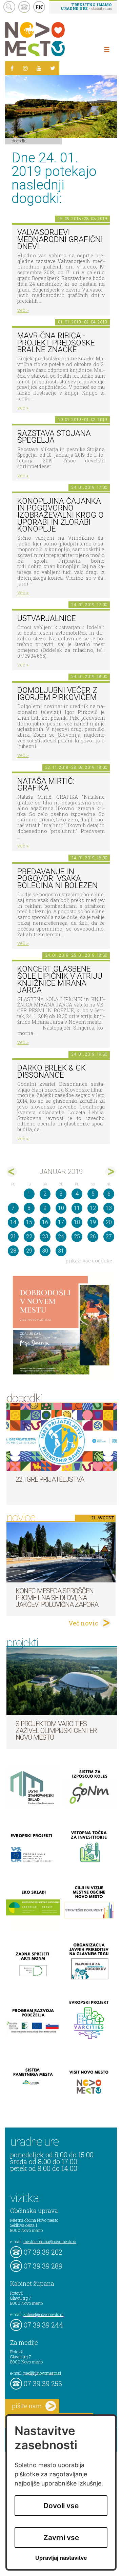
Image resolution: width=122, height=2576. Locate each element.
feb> (110, 1172)
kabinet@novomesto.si (43, 2314)
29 (29, 1251)
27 (109, 1236)
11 (77, 1208)
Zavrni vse (61, 2538)
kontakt (24, 7)
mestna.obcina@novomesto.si (50, 2241)
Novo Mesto (51, 39)
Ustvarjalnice (47, 618)
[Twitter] (53, 68)
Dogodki (19, 141)
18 (77, 1222)
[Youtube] (39, 68)
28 (13, 1251)
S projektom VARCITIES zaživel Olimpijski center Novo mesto (56, 1731)
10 (61, 1208)
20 (109, 1222)
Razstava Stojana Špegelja (54, 437)
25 (77, 1236)
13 (109, 1208)
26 (93, 1236)
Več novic (83, 1623)
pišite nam (27, 2406)
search (9, 7)
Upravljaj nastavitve (61, 2558)
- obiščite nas (86, 6)
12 (93, 1208)
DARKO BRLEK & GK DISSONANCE (52, 1072)
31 (61, 1251)
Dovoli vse (61, 2506)
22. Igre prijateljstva (50, 1479)
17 (61, 1222)
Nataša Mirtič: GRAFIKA (46, 785)
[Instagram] (25, 68)
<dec (12, 1172)
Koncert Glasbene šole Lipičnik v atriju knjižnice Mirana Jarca (60, 980)
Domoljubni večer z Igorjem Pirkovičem (57, 694)
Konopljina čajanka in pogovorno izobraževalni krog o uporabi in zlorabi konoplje (60, 515)
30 (45, 1251)
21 (13, 1236)
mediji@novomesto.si (42, 2373)
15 (29, 1222)
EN (39, 7)
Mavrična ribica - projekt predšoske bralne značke (56, 343)
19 (93, 1222)
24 (61, 1236)
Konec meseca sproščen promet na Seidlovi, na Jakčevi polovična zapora (57, 1598)
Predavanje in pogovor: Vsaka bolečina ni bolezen (57, 879)
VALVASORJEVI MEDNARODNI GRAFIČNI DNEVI (60, 239)
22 (29, 1236)
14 (13, 1222)
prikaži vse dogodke (89, 1261)
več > (23, 310)
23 (45, 1236)
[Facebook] (12, 68)
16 (45, 1222)
